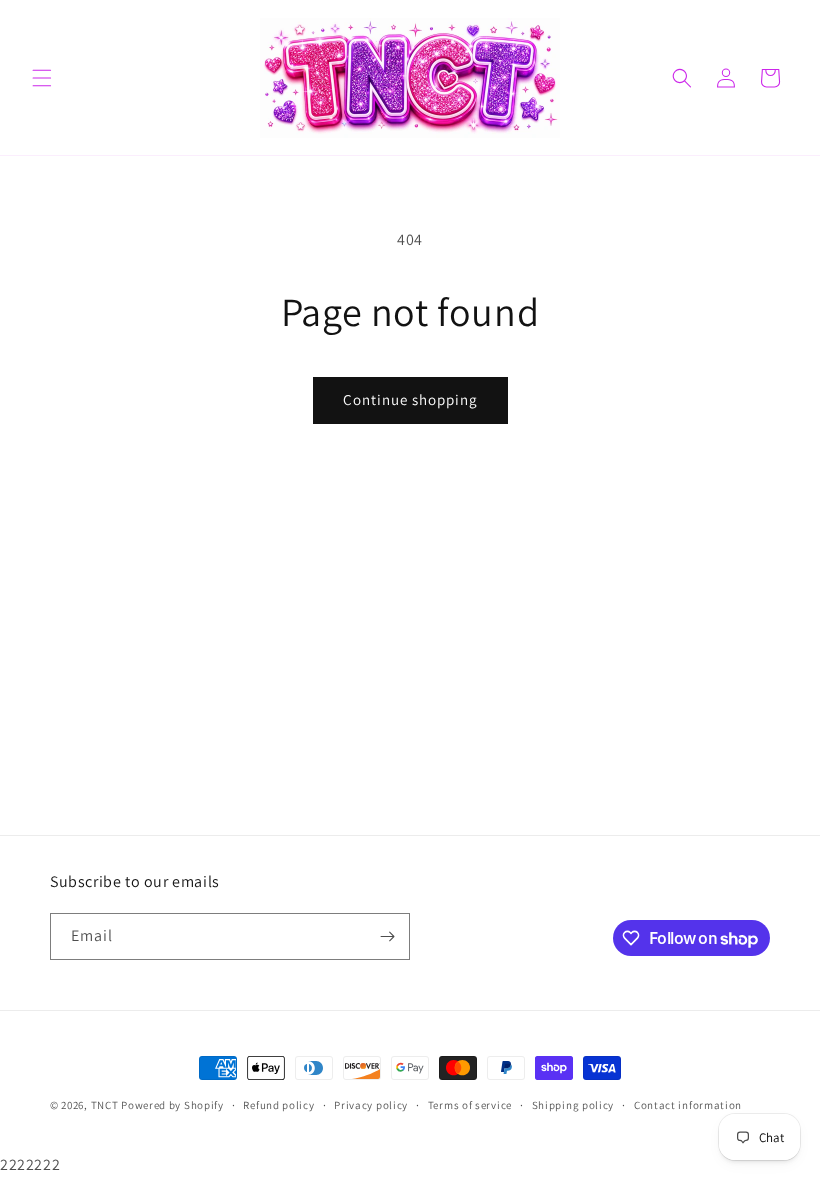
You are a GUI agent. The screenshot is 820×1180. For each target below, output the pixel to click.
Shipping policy (573, 1105)
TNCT (105, 1105)
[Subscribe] (387, 936)
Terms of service (470, 1105)
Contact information (688, 1105)
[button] (42, 78)
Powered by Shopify (172, 1105)
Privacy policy (371, 1105)
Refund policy (278, 1105)
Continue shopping (410, 399)
